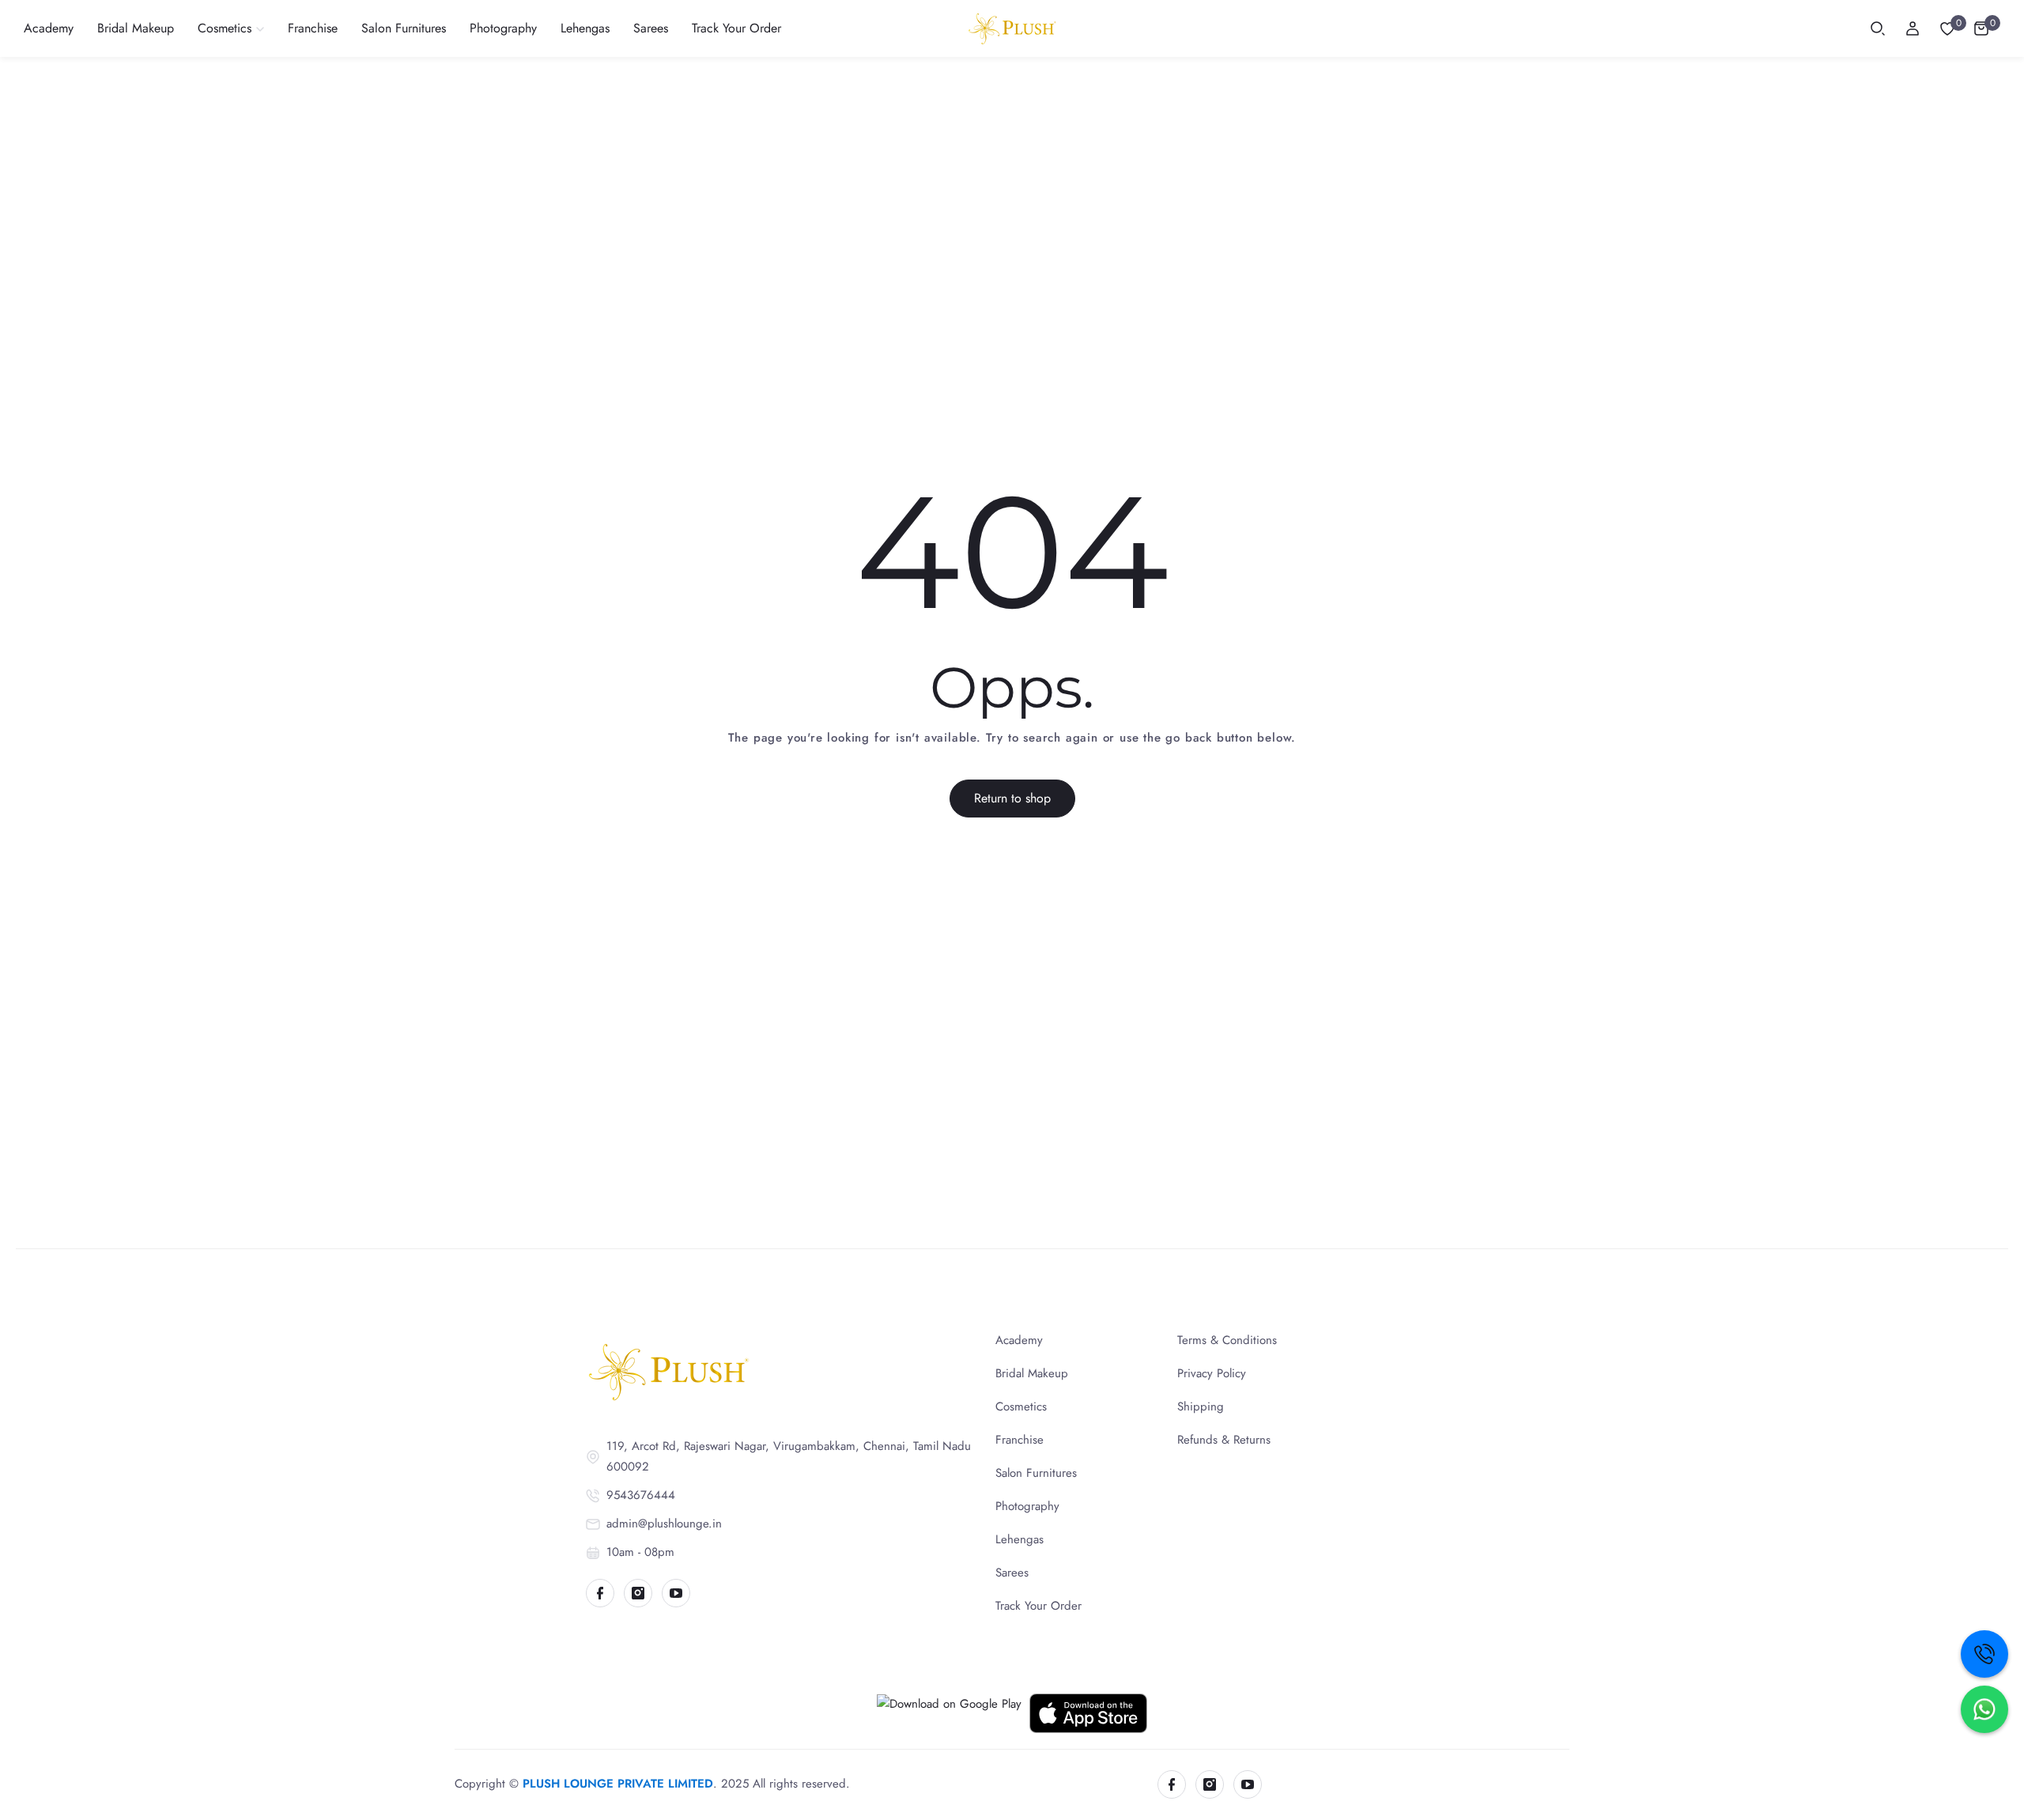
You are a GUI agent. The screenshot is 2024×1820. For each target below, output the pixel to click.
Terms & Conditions (1227, 1340)
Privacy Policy (1212, 1373)
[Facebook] (600, 1593)
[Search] (1878, 28)
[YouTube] (676, 1593)
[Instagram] (638, 1593)
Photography (1027, 1506)
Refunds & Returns (1224, 1440)
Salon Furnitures (1036, 1473)
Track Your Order (1038, 1606)
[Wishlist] (1947, 28)
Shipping (1201, 1407)
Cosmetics (1021, 1407)
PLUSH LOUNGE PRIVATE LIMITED (618, 1784)
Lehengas (1020, 1539)
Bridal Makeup (1032, 1373)
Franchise (1020, 1440)
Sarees (1012, 1573)
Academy (1019, 1340)
